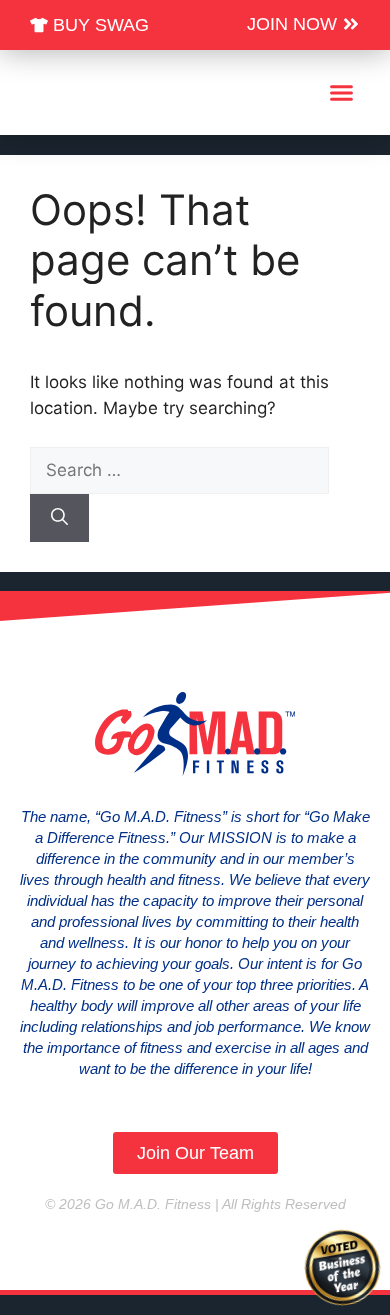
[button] (342, 93)
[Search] (59, 518)
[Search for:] (179, 470)
